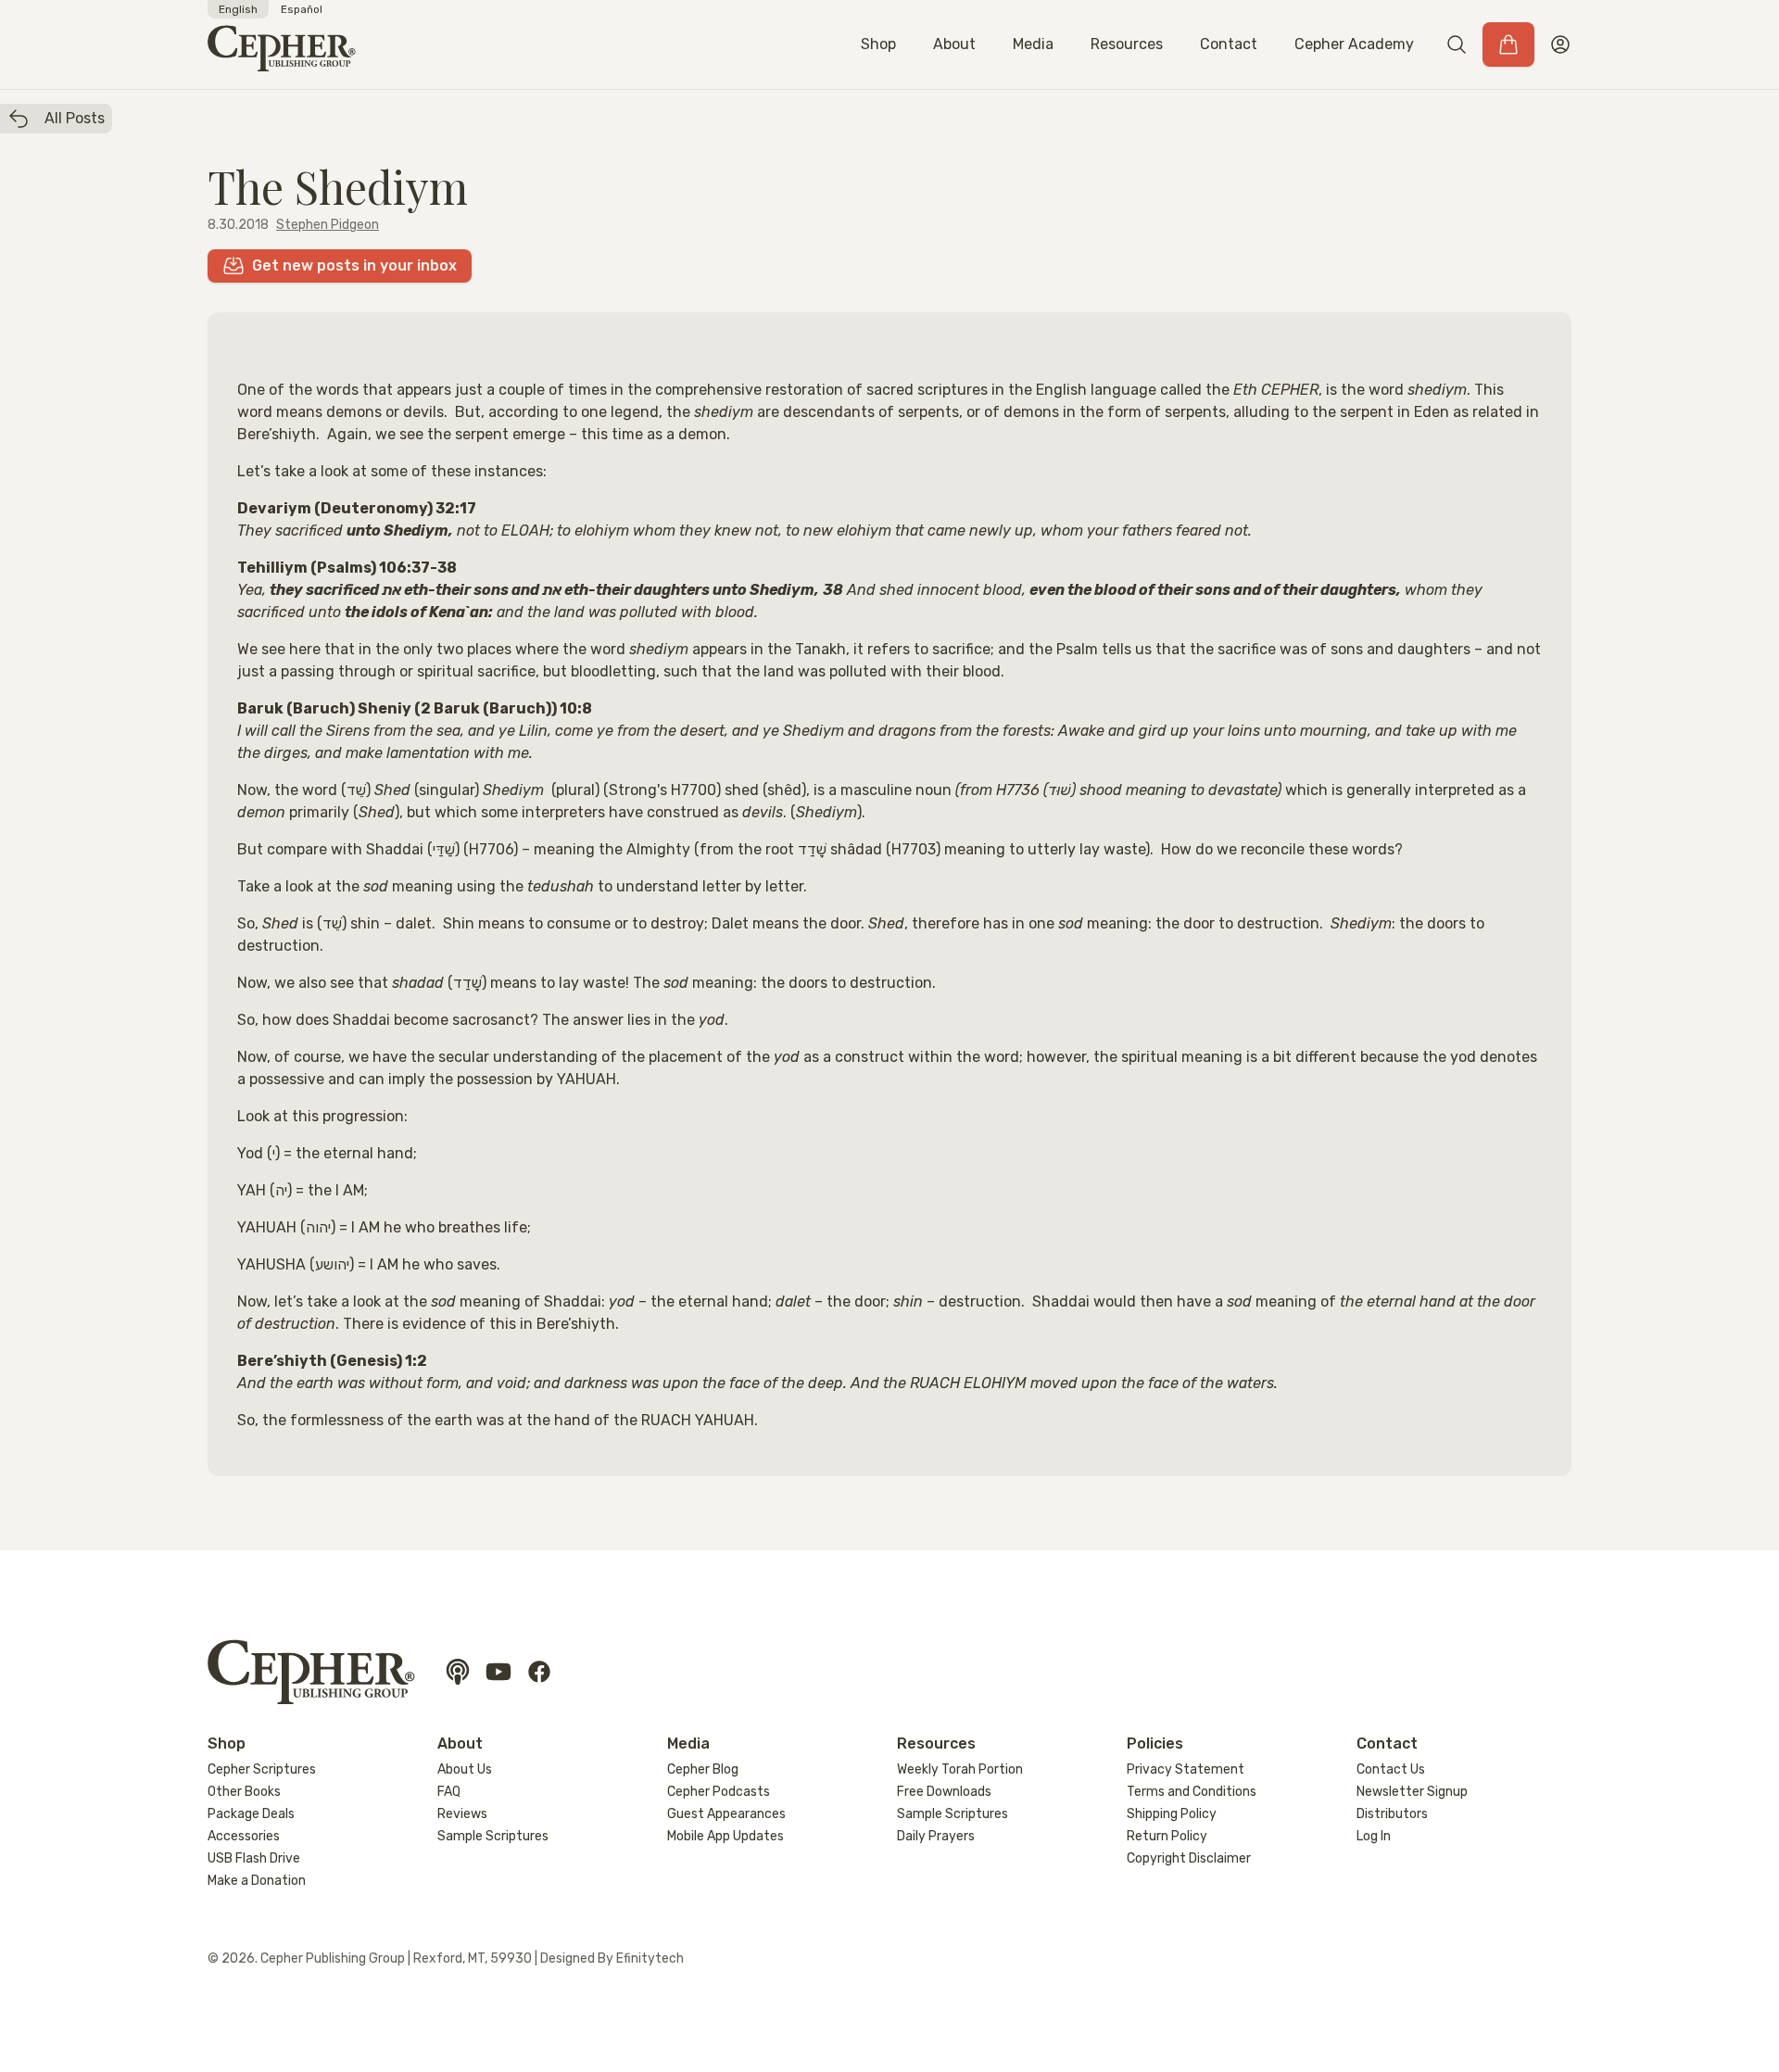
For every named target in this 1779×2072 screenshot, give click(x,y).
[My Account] (1560, 44)
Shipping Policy (1172, 1814)
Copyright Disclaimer (1189, 1858)
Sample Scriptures (493, 1836)
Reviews (462, 1814)
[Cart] (1508, 44)
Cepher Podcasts (719, 1792)
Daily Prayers (936, 1836)
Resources (1127, 44)
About (954, 44)
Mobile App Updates (725, 1836)
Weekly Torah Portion (960, 1769)
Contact (1229, 44)
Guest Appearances (726, 1814)
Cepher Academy (1354, 44)
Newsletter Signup (1412, 1792)
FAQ (449, 1792)
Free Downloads (944, 1792)
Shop (878, 44)
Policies (1155, 1744)
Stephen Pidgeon (328, 225)
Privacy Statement (1186, 1769)
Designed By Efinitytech (612, 1958)
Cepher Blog (703, 1769)
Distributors (1392, 1814)
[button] (1457, 44)
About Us (465, 1769)
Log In (1374, 1836)
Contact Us (1391, 1769)
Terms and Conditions (1192, 1792)
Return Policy (1167, 1836)
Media (1033, 44)
